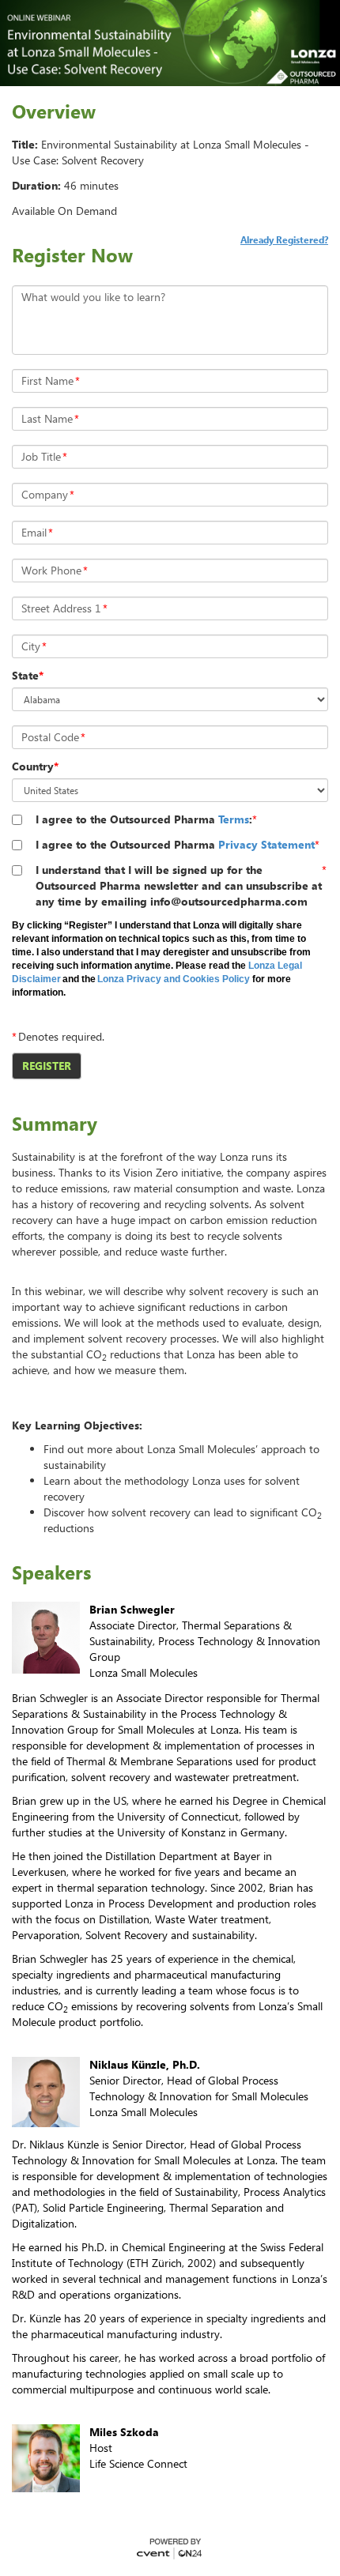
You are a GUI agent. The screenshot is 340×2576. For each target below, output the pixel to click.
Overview (54, 111)
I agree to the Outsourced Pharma (175, 844)
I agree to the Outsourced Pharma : (144, 819)
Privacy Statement (266, 844)
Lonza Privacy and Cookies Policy (174, 979)
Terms (234, 819)
